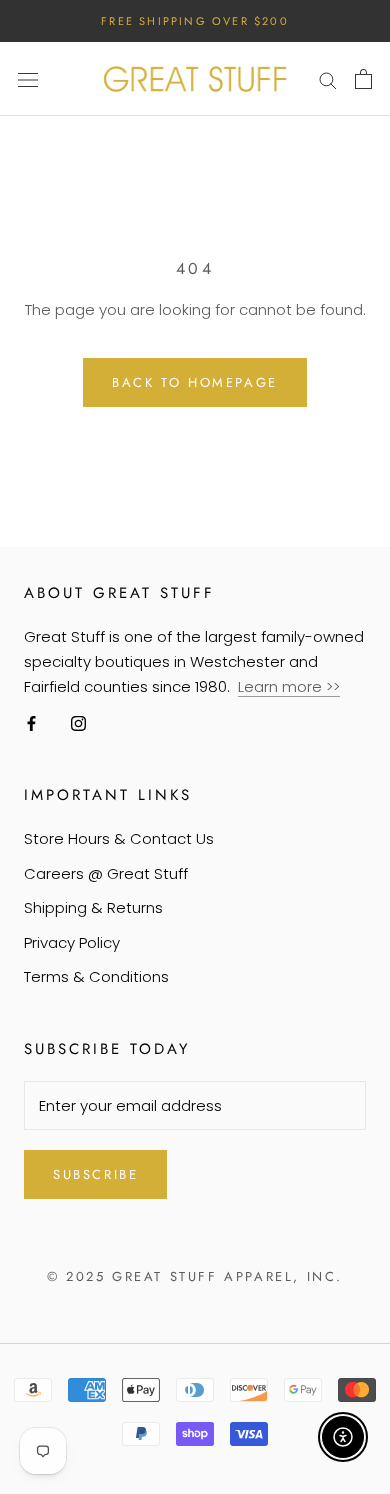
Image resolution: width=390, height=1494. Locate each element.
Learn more (282, 686)
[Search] (328, 78)
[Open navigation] (28, 79)
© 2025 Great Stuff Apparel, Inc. (195, 1276)
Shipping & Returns (93, 907)
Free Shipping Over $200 (195, 21)
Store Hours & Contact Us (119, 838)
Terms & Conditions (96, 976)
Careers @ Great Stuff (106, 873)
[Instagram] (78, 723)
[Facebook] (31, 723)
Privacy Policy (72, 942)
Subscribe (95, 1174)
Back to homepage (195, 382)
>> (333, 686)
